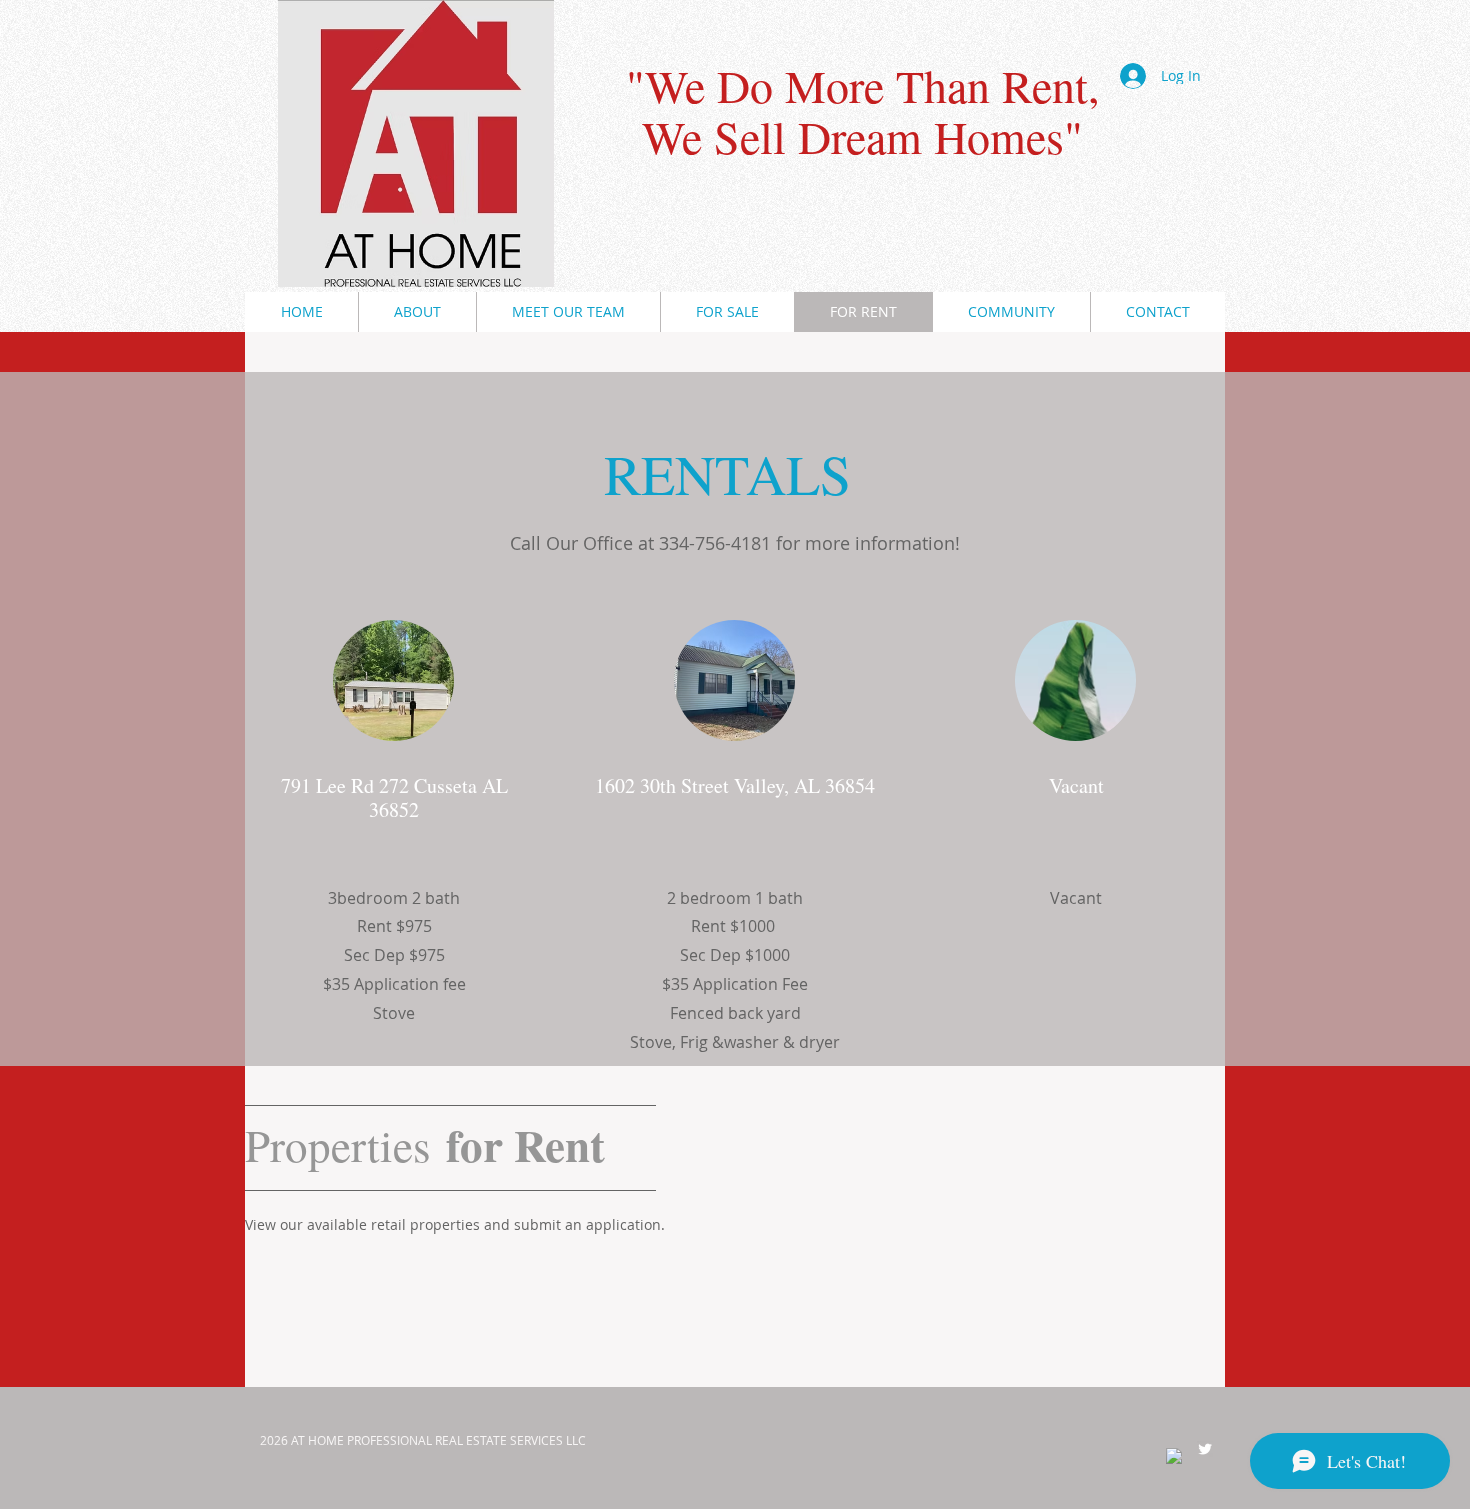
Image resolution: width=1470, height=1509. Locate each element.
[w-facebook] (1174, 1456)
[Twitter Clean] (1205, 1449)
